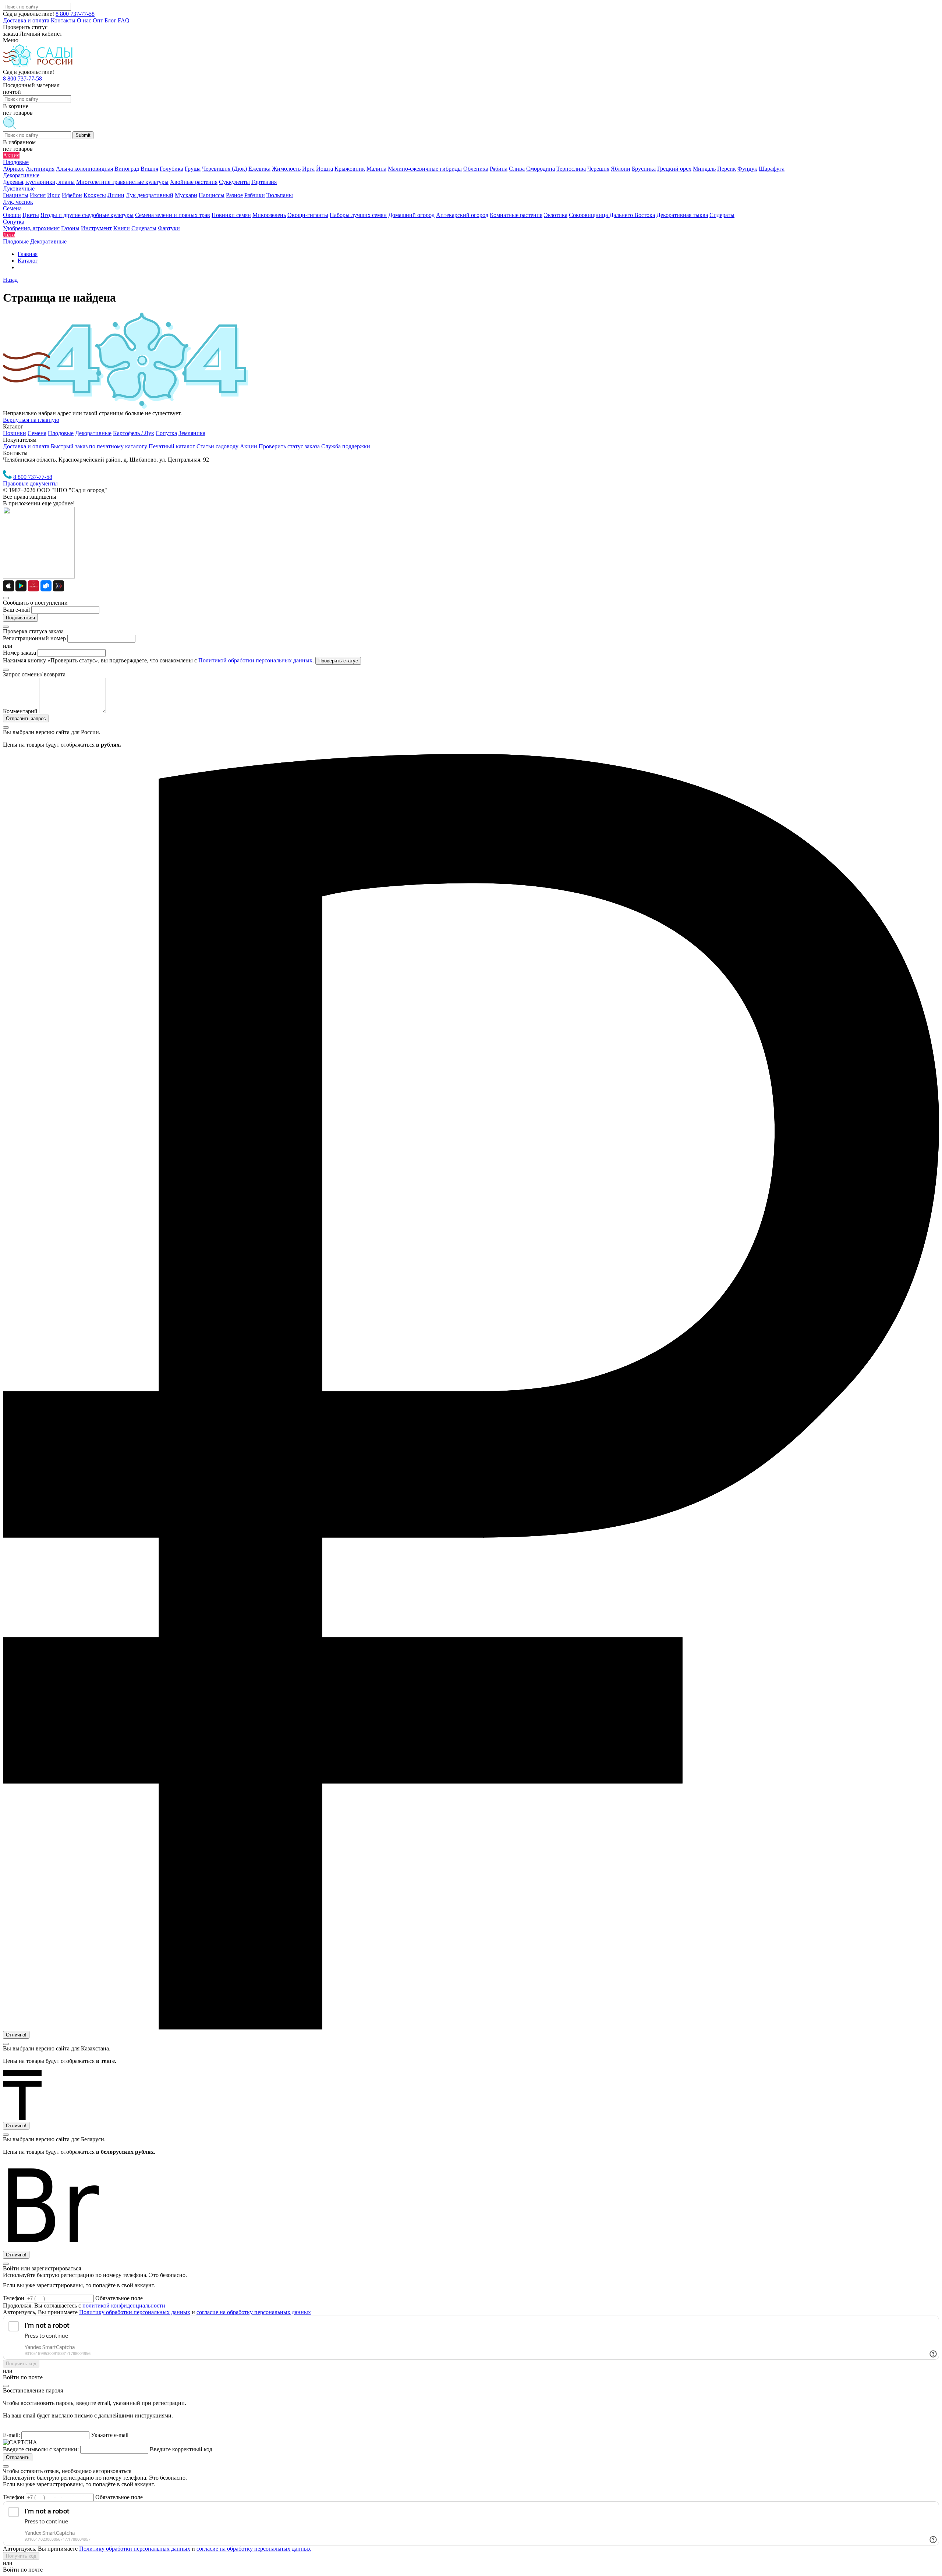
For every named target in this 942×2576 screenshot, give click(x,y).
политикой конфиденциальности (124, 2305)
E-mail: (11, 2435)
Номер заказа (20, 653)
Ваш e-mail (16, 610)
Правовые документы (30, 483)
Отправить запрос (26, 718)
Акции (249, 446)
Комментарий (20, 711)
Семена (37, 433)
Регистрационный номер (34, 638)
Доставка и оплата (26, 20)
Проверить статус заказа (289, 446)
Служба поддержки (346, 446)
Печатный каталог (172, 446)
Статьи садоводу (217, 446)
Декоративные (93, 433)
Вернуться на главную (31, 420)
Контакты (63, 20)
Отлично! (16, 2035)
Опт (98, 20)
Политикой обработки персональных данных (255, 660)
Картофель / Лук (134, 433)
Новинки (15, 433)
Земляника (192, 433)
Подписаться (20, 618)
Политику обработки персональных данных (135, 2312)
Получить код (21, 2364)
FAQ (124, 20)
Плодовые (61, 433)
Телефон (14, 2298)
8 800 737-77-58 (75, 14)
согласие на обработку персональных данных (254, 2312)
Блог (110, 20)
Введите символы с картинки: (41, 2449)
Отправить (18, 2457)
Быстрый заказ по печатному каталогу (99, 446)
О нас (84, 20)
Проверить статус (338, 661)
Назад (10, 280)
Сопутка (166, 433)
